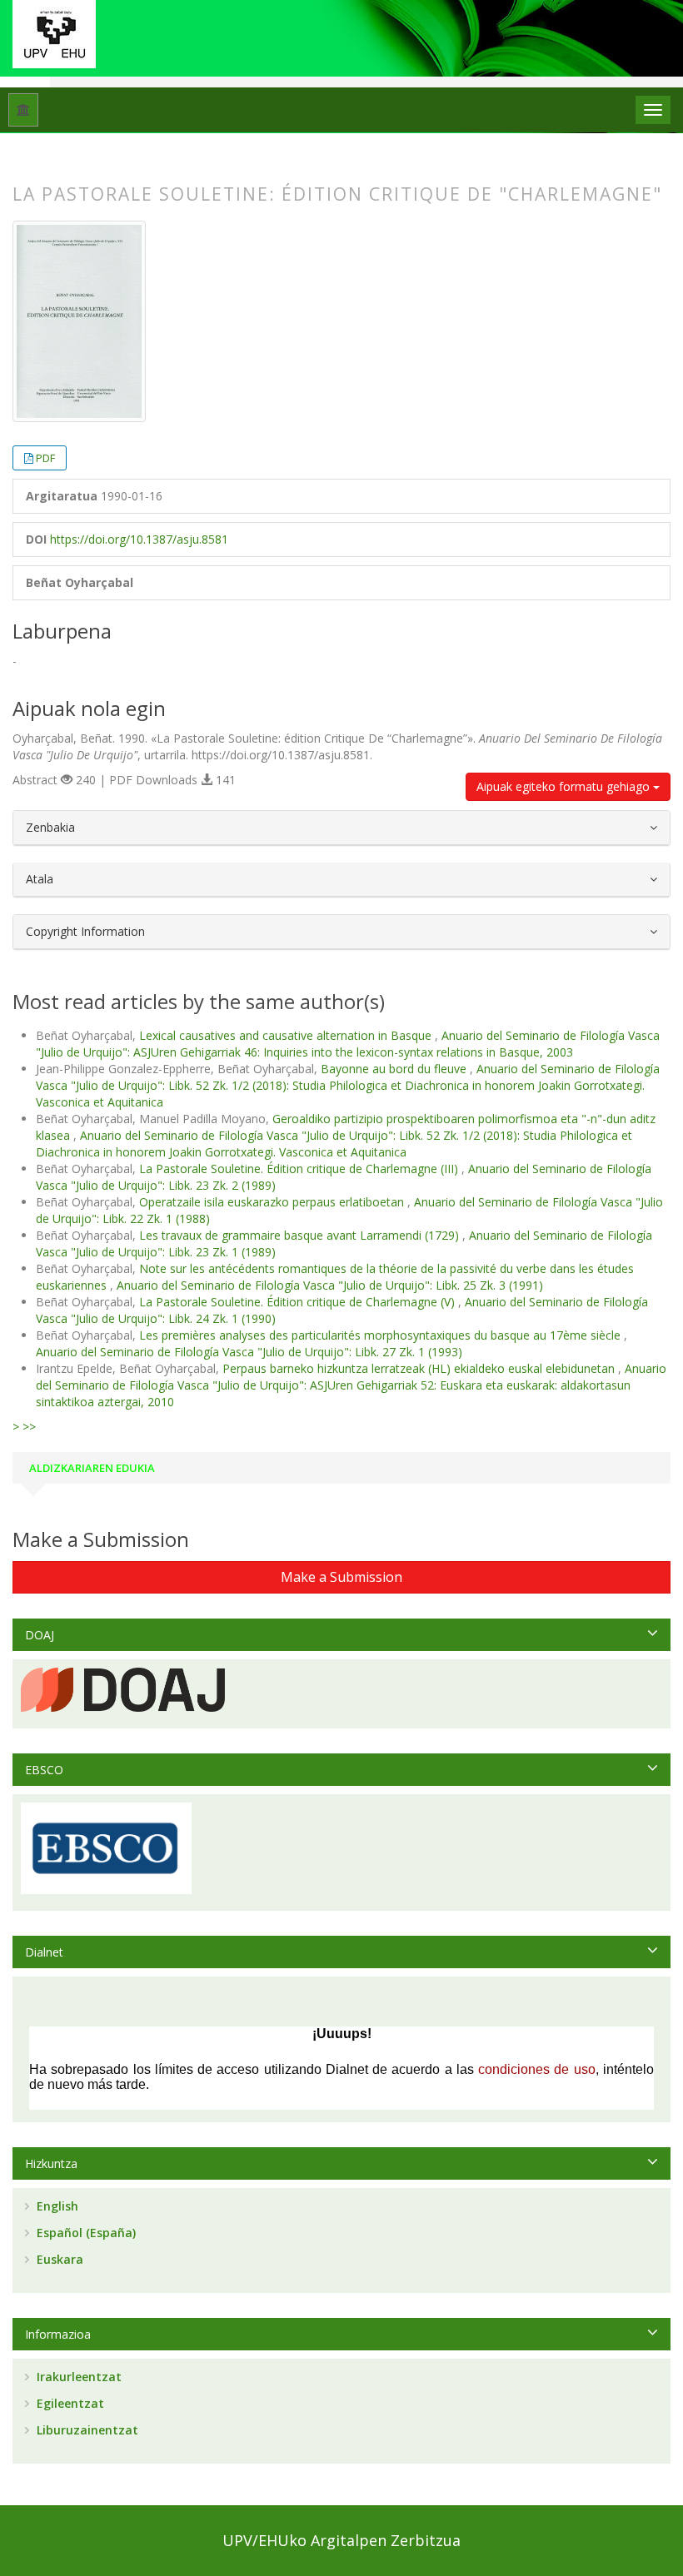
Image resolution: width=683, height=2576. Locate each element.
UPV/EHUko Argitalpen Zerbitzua (341, 2540)
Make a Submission (341, 1577)
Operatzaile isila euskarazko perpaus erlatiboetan (273, 1202)
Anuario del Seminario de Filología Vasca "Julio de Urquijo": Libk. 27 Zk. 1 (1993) (249, 1352)
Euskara (58, 2259)
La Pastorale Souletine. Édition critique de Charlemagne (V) (299, 1302)
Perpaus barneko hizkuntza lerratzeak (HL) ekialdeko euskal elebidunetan (420, 1368)
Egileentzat (69, 2403)
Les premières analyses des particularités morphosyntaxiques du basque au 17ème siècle (381, 1335)
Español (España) (85, 2233)
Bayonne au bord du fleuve (395, 1069)
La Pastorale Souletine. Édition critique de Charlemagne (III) (300, 1169)
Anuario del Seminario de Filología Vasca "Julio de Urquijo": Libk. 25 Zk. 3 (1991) (330, 1285)
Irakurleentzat (77, 2377)
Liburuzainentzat (86, 2430)
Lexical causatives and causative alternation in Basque (287, 1035)
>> (29, 1427)
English (56, 2206)
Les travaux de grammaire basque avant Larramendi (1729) (301, 1235)
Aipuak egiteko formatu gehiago (565, 786)
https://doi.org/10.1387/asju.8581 (139, 539)
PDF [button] (45, 458)
